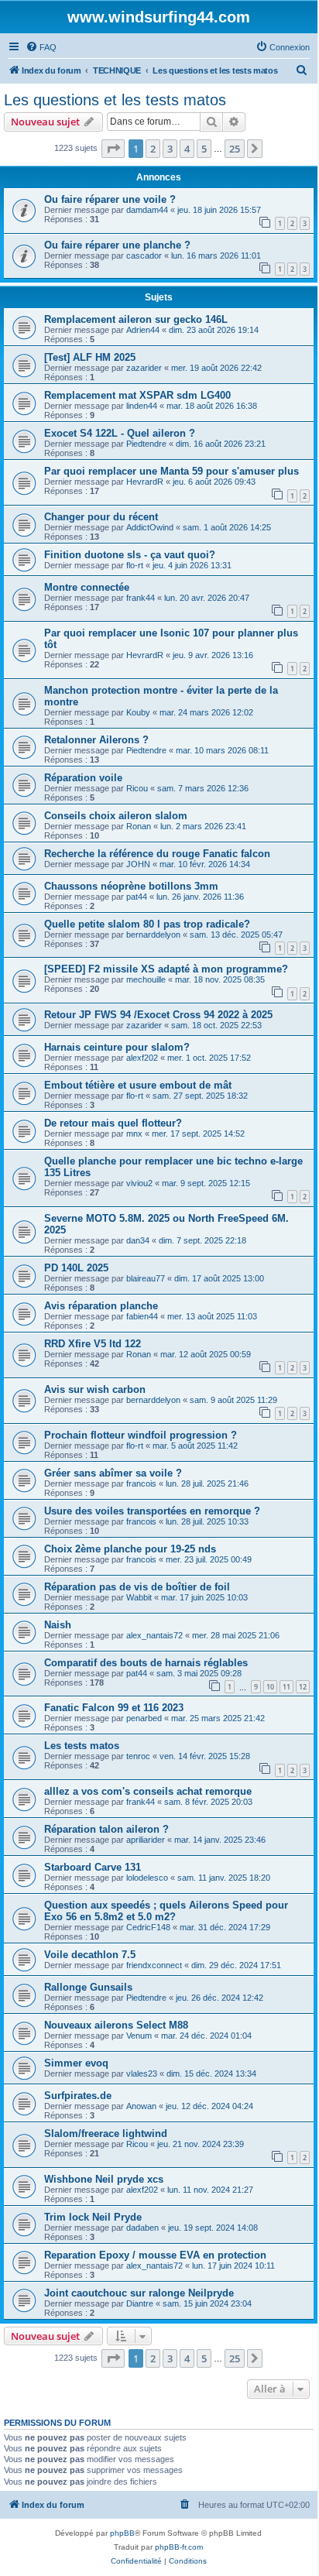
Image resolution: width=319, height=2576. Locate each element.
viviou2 (139, 1183)
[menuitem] (41, 47)
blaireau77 (146, 1278)
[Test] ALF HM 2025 (90, 357)
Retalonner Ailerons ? (96, 740)
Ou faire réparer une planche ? (117, 245)
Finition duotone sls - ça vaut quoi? (130, 555)
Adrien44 (143, 330)
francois (141, 1484)
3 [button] (170, 149)
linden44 (142, 406)
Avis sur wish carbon (95, 1389)
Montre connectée (87, 587)
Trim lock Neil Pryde (93, 2217)
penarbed (144, 1718)
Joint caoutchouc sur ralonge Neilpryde (139, 2293)
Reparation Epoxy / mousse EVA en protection (155, 2255)
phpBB (122, 2533)
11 (286, 1687)
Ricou (137, 788)
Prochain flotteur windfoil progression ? (141, 1435)
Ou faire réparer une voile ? (110, 199)
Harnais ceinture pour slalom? (117, 1047)
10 (270, 1687)
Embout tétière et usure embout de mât (138, 1085)
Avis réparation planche (101, 1306)
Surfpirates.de (78, 2096)
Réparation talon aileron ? (106, 1829)
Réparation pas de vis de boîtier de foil (137, 1587)
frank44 (141, 598)
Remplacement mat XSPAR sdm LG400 (137, 395)
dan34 (138, 1240)
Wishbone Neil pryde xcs (104, 2179)
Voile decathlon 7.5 (90, 1955)
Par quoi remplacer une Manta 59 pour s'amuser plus (172, 471)
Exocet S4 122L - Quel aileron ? (120, 433)
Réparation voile (83, 778)
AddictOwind (150, 527)
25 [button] (235, 149)
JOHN (138, 864)
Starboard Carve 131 (93, 1867)
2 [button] (153, 149)
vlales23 (142, 2073)
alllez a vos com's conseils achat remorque (148, 1791)
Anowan (141, 2106)
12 (303, 1687)
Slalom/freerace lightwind (106, 2134)
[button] (113, 149)
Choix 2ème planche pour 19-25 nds (130, 1549)
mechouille (146, 979)
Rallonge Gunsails (88, 1987)
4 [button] (187, 149)
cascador (144, 256)
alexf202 (142, 1058)
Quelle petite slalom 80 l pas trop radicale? (147, 924)
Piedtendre (146, 444)
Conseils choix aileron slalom (116, 816)
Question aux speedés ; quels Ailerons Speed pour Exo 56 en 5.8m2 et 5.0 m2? (166, 1911)
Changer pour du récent (101, 517)
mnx (134, 1134)
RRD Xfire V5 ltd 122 (93, 1344)
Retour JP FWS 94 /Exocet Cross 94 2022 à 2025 (158, 1015)
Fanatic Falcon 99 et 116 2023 (114, 1708)
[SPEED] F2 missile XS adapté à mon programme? (166, 969)
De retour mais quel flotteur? (113, 1123)
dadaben (142, 2228)
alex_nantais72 (154, 1635)
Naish (58, 1625)
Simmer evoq (76, 2063)
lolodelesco (147, 1878)
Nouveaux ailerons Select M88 (116, 2025)
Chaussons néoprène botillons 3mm (131, 886)
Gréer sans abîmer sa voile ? (113, 1473)
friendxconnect (154, 1965)
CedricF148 (148, 1927)
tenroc (138, 1756)
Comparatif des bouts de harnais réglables (146, 1663)
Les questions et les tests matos (115, 100)
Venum (139, 2036)
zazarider (144, 368)
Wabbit (139, 1597)
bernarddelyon (153, 935)
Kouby (138, 712)
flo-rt (135, 565)
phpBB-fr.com (179, 2547)
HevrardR (145, 482)
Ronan (139, 826)
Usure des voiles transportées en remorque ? (152, 1511)
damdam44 (147, 210)
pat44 (137, 897)
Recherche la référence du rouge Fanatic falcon (157, 854)
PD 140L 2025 (76, 1268)
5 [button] (204, 149)
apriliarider (146, 1840)
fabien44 (142, 1316)
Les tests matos (82, 1746)
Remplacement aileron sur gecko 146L (136, 319)
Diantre (140, 2303)
